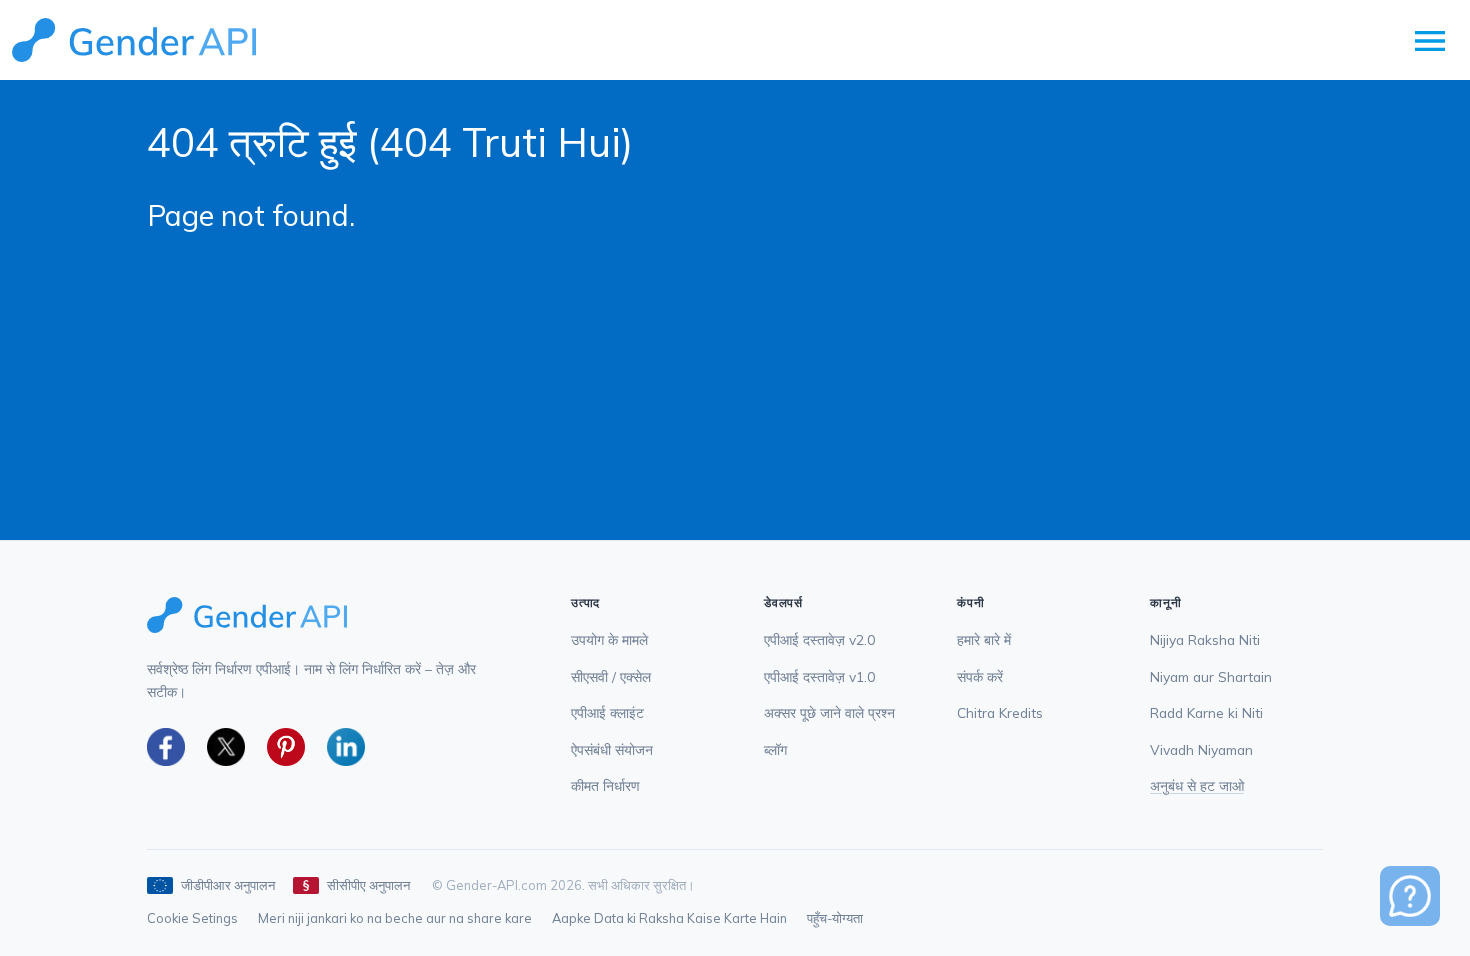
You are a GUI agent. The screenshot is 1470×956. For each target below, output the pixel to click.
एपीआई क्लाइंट (607, 712)
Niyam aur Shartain (1211, 676)
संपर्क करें (980, 676)
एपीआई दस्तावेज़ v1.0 (819, 676)
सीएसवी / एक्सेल (611, 676)
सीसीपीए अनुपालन (368, 885)
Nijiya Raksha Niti (1205, 639)
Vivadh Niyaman (1201, 749)
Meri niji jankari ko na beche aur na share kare (395, 918)
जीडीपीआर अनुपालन (228, 885)
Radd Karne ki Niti (1206, 712)
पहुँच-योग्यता (835, 918)
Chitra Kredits (1000, 712)
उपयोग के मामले (609, 639)
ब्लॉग (775, 749)
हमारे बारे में (984, 639)
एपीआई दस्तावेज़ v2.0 (819, 639)
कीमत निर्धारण (605, 785)
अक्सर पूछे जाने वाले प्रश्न (829, 712)
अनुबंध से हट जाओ (1197, 785)
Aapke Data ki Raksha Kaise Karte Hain (669, 918)
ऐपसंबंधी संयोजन (612, 749)
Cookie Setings (192, 918)
